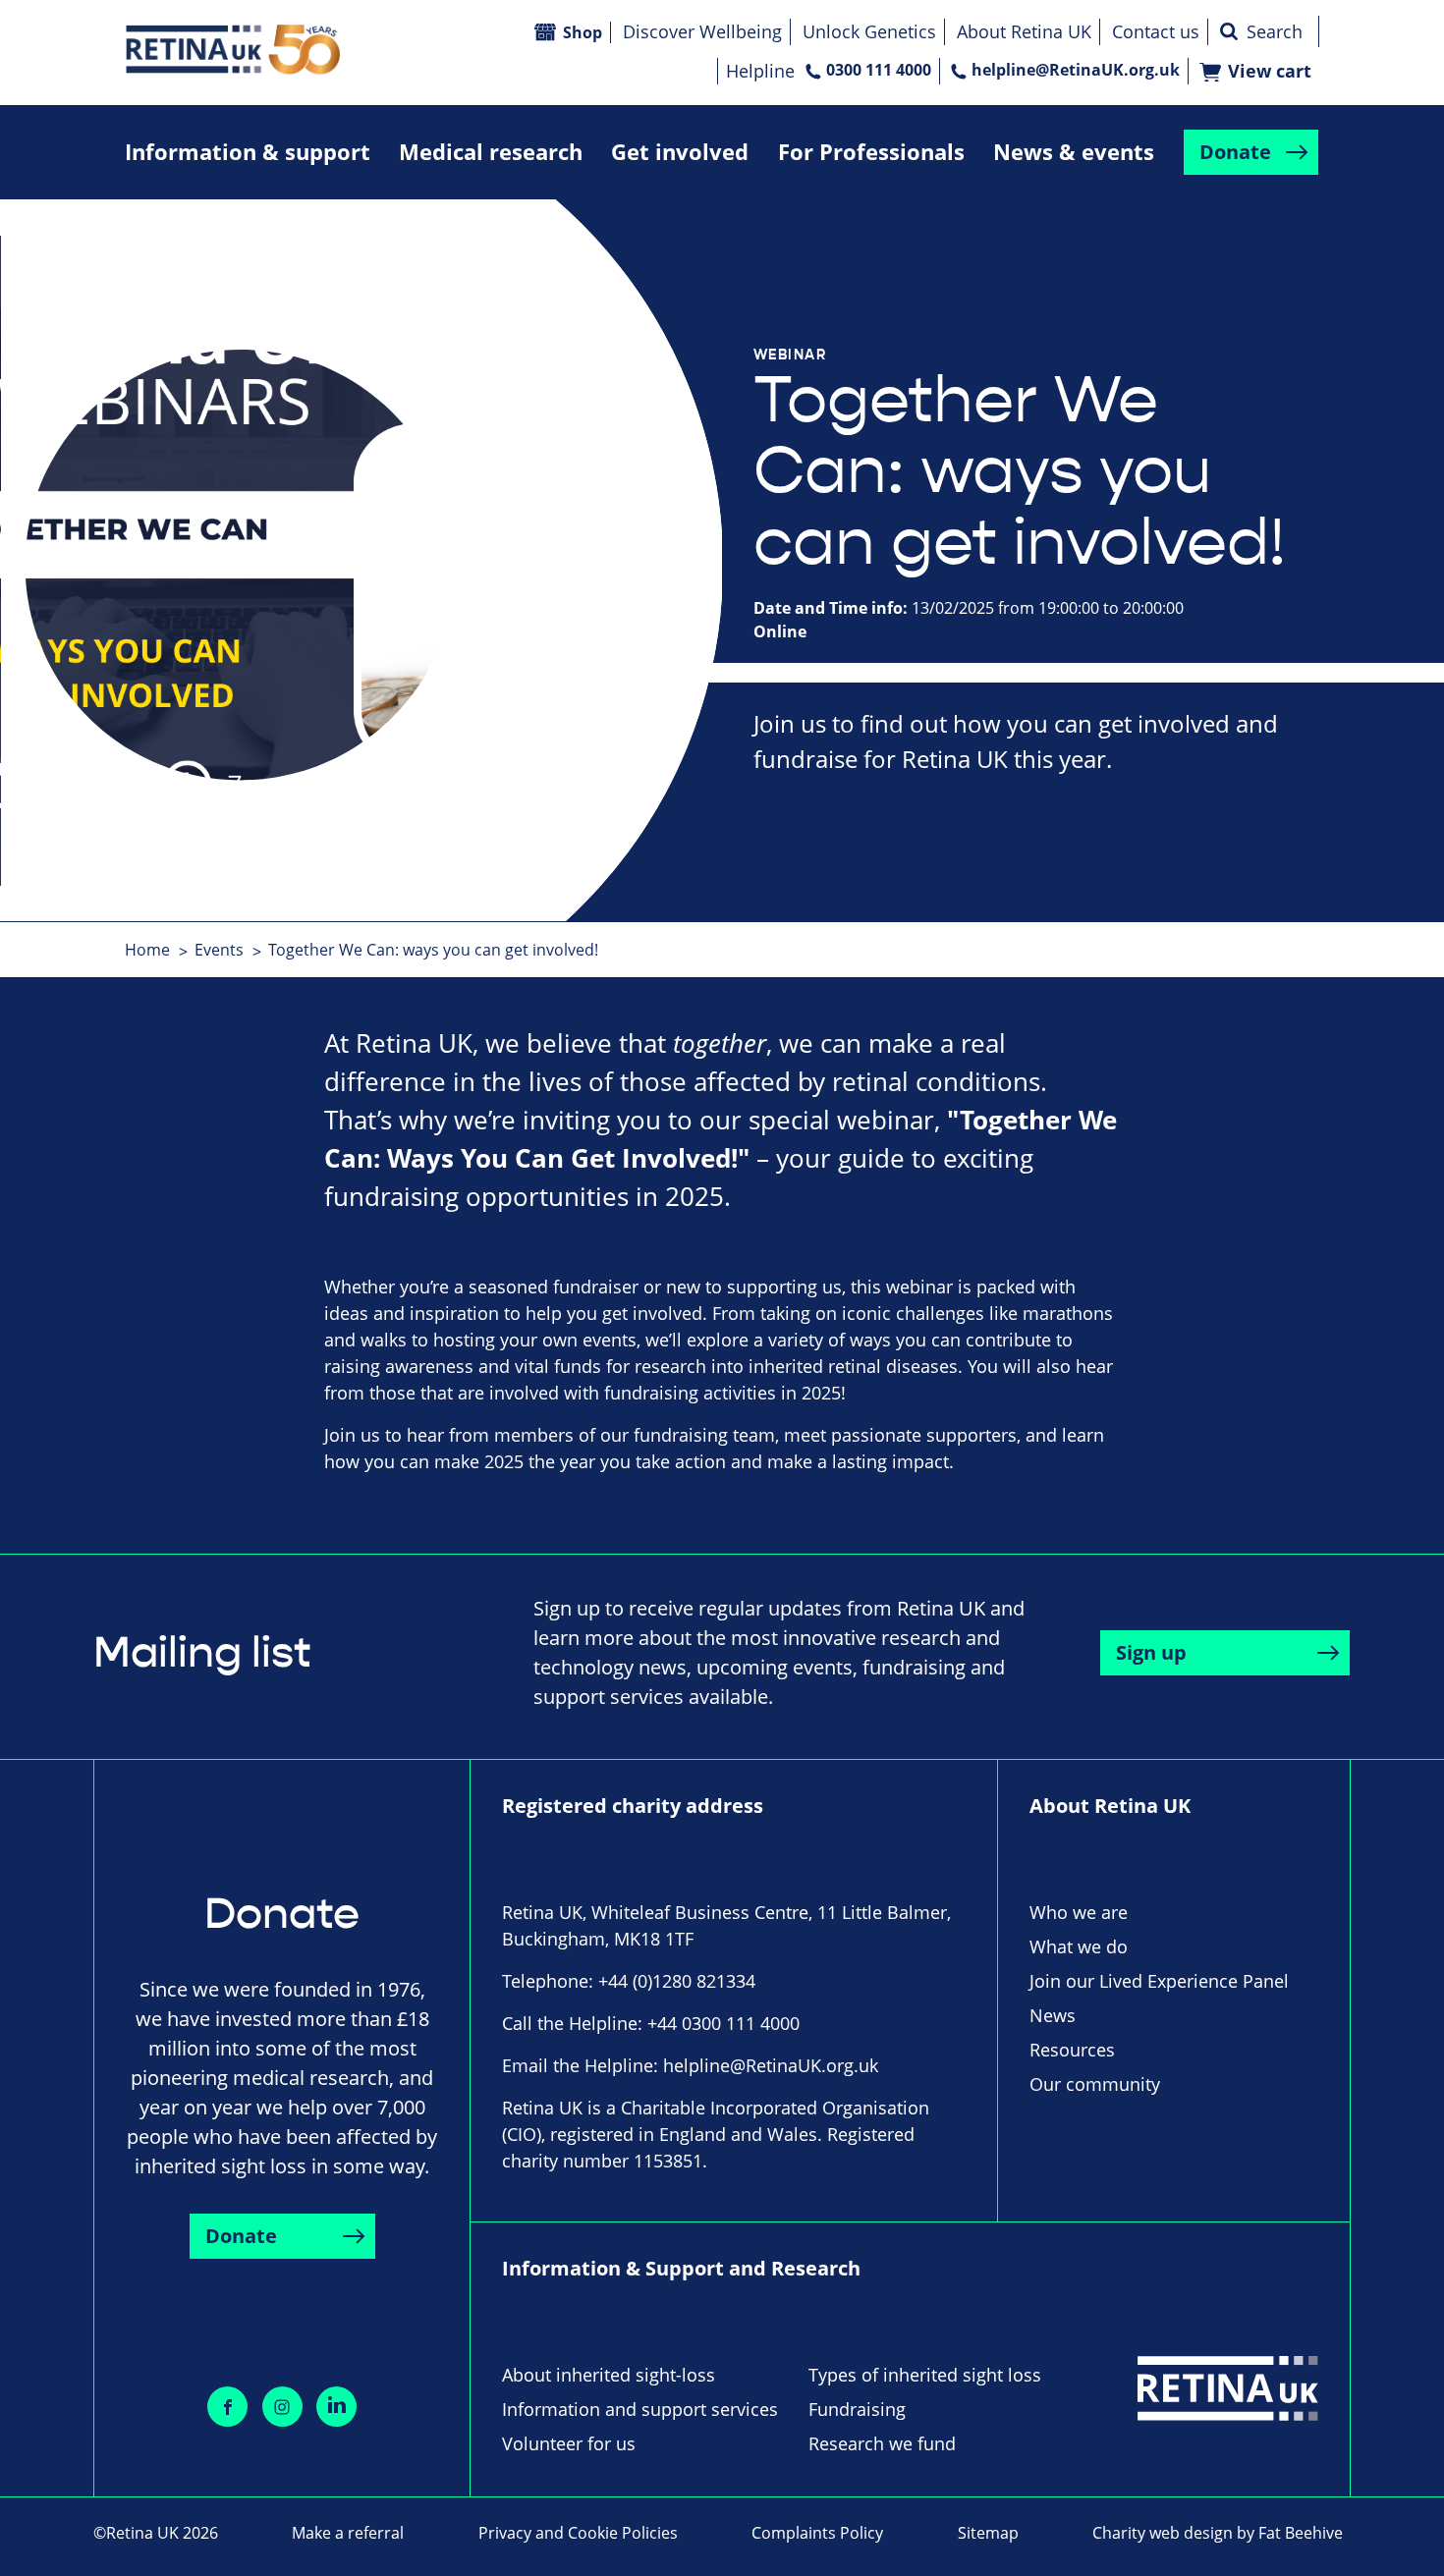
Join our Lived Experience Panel (1159, 1981)
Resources (1072, 2050)
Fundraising (857, 2409)
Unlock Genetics (869, 31)
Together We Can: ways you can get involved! (433, 950)
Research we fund (882, 2443)
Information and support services (640, 2409)
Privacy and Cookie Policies (578, 2533)
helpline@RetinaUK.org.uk (1076, 70)
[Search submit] (1229, 31)
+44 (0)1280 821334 (677, 1981)
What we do (1079, 1946)
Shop (583, 32)
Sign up (1151, 1652)
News (1053, 2015)
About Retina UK (1024, 31)
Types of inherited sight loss (925, 2375)
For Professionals (871, 152)
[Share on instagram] (282, 2407)
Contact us (1156, 31)
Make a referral (348, 2533)
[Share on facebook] (227, 2407)
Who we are (1079, 1912)
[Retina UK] (233, 50)
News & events (1074, 152)
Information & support (248, 152)
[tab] (158, 950)
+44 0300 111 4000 (723, 2023)
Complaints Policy (817, 2533)
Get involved (680, 152)
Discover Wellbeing (702, 31)
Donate (1235, 152)
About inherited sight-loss (609, 2375)
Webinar (790, 355)
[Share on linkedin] (336, 2407)
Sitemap (988, 2533)
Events (219, 950)
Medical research (491, 152)
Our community (1095, 2084)
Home (147, 950)
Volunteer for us (569, 2443)
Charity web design (1163, 2533)
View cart (1270, 71)
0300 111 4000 (879, 70)
